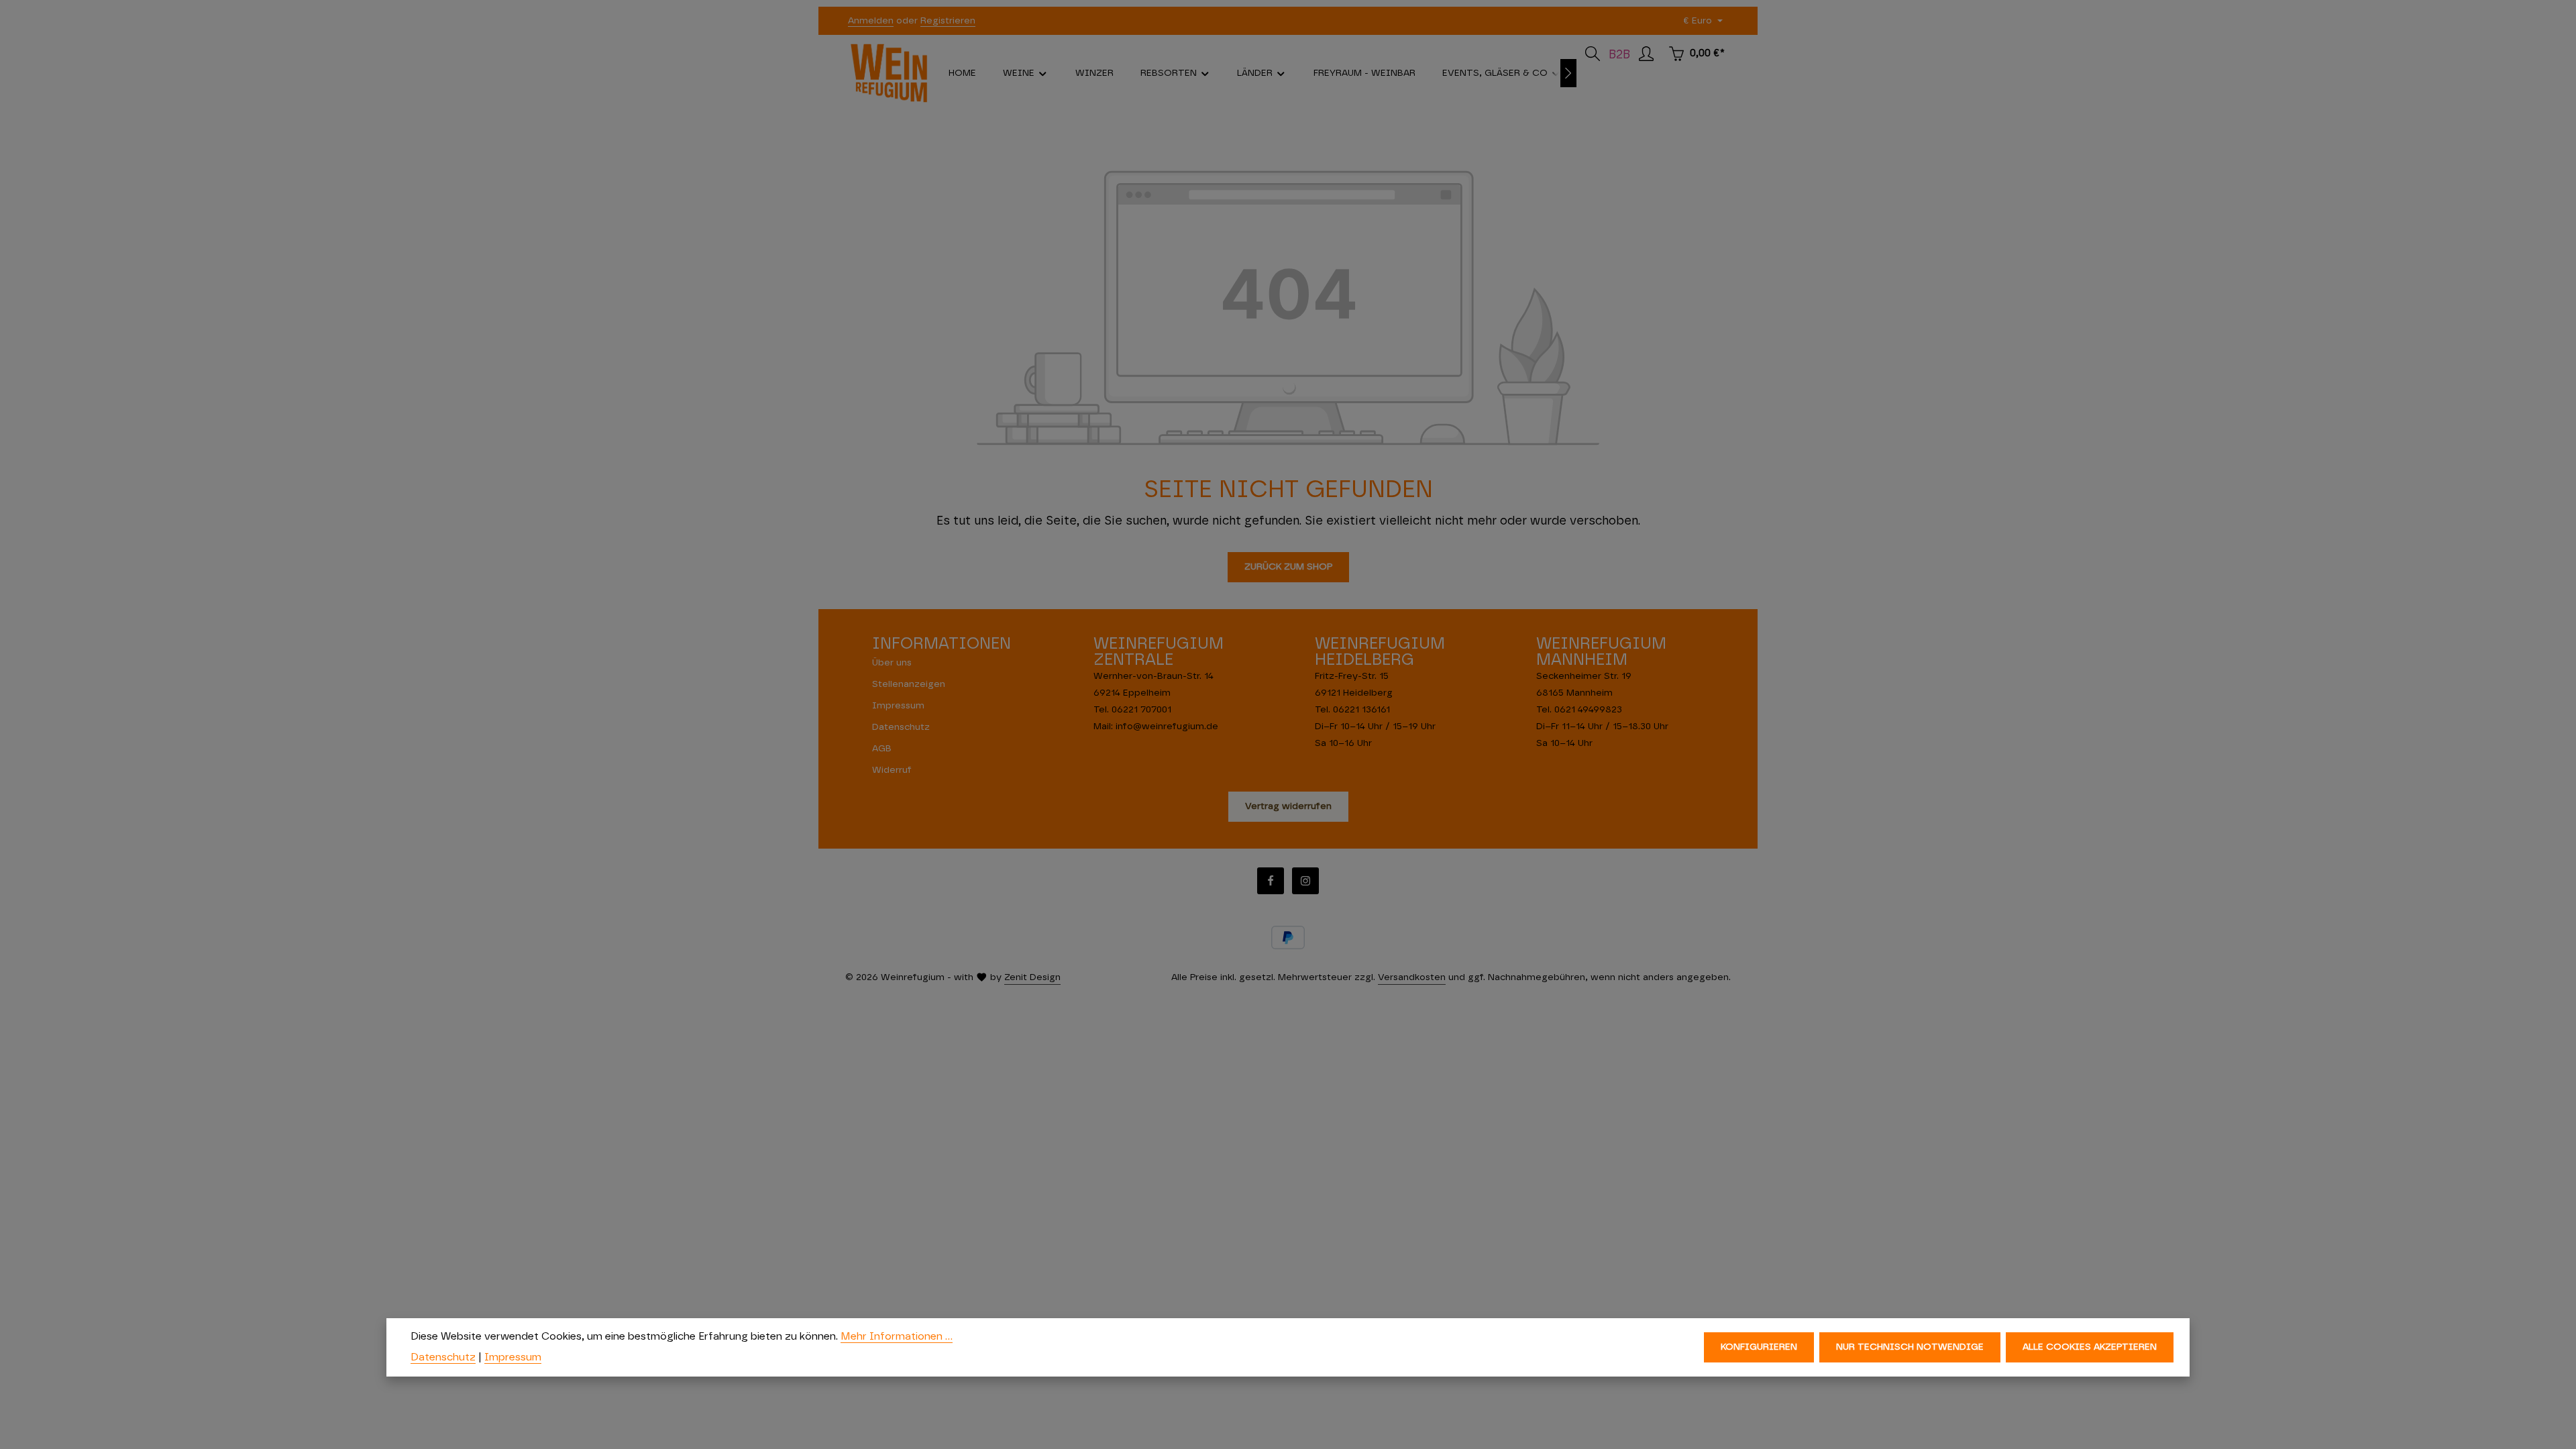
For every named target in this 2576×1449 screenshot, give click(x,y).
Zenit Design (1032, 977)
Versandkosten (1412, 977)
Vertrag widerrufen (1288, 806)
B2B (1619, 55)
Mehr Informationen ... (897, 1336)
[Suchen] (1593, 54)
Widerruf (892, 770)
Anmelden (871, 21)
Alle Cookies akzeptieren (2090, 1347)
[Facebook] (1271, 881)
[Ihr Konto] (1646, 54)
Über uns (892, 663)
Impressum (898, 706)
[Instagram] (1305, 881)
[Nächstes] (1568, 73)
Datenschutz (901, 727)
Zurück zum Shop (1288, 567)
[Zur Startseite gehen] (889, 73)
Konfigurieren (1759, 1347)
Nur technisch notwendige (1910, 1347)
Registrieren (948, 21)
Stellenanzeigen (909, 684)
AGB (882, 749)
